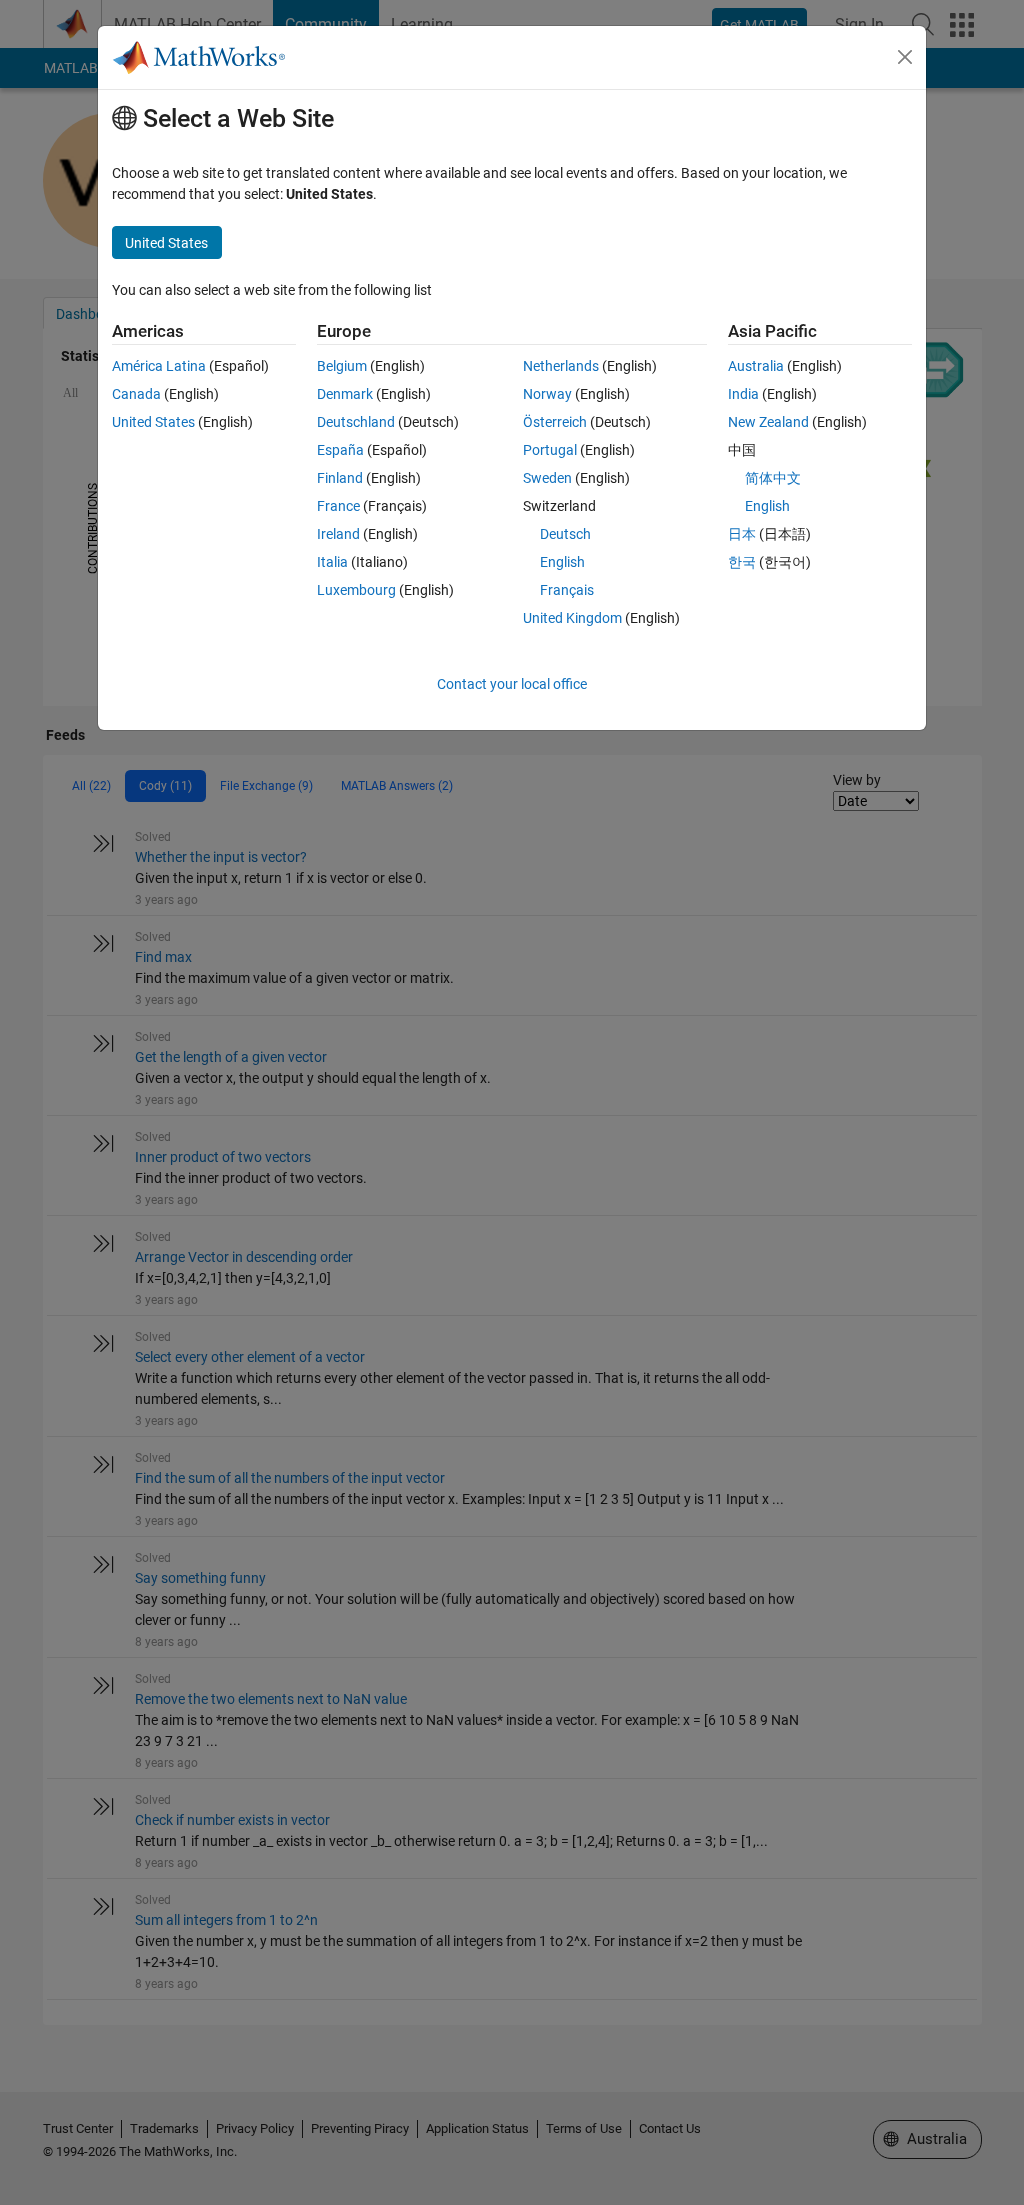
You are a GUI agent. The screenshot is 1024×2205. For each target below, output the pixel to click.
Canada (136, 394)
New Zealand (768, 422)
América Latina (159, 366)
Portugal (550, 450)
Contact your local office (512, 684)
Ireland (338, 534)
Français (567, 590)
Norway (547, 394)
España (340, 450)
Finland (340, 478)
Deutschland (356, 422)
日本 (742, 534)
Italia (332, 562)
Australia (756, 366)
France (338, 506)
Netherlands (561, 366)
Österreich (555, 422)
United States (153, 422)
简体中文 (773, 478)
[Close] (905, 57)
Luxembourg (356, 590)
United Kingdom (572, 618)
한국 (742, 562)
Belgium (342, 366)
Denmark (345, 394)
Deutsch (565, 534)
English (562, 562)
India (743, 394)
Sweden (547, 478)
